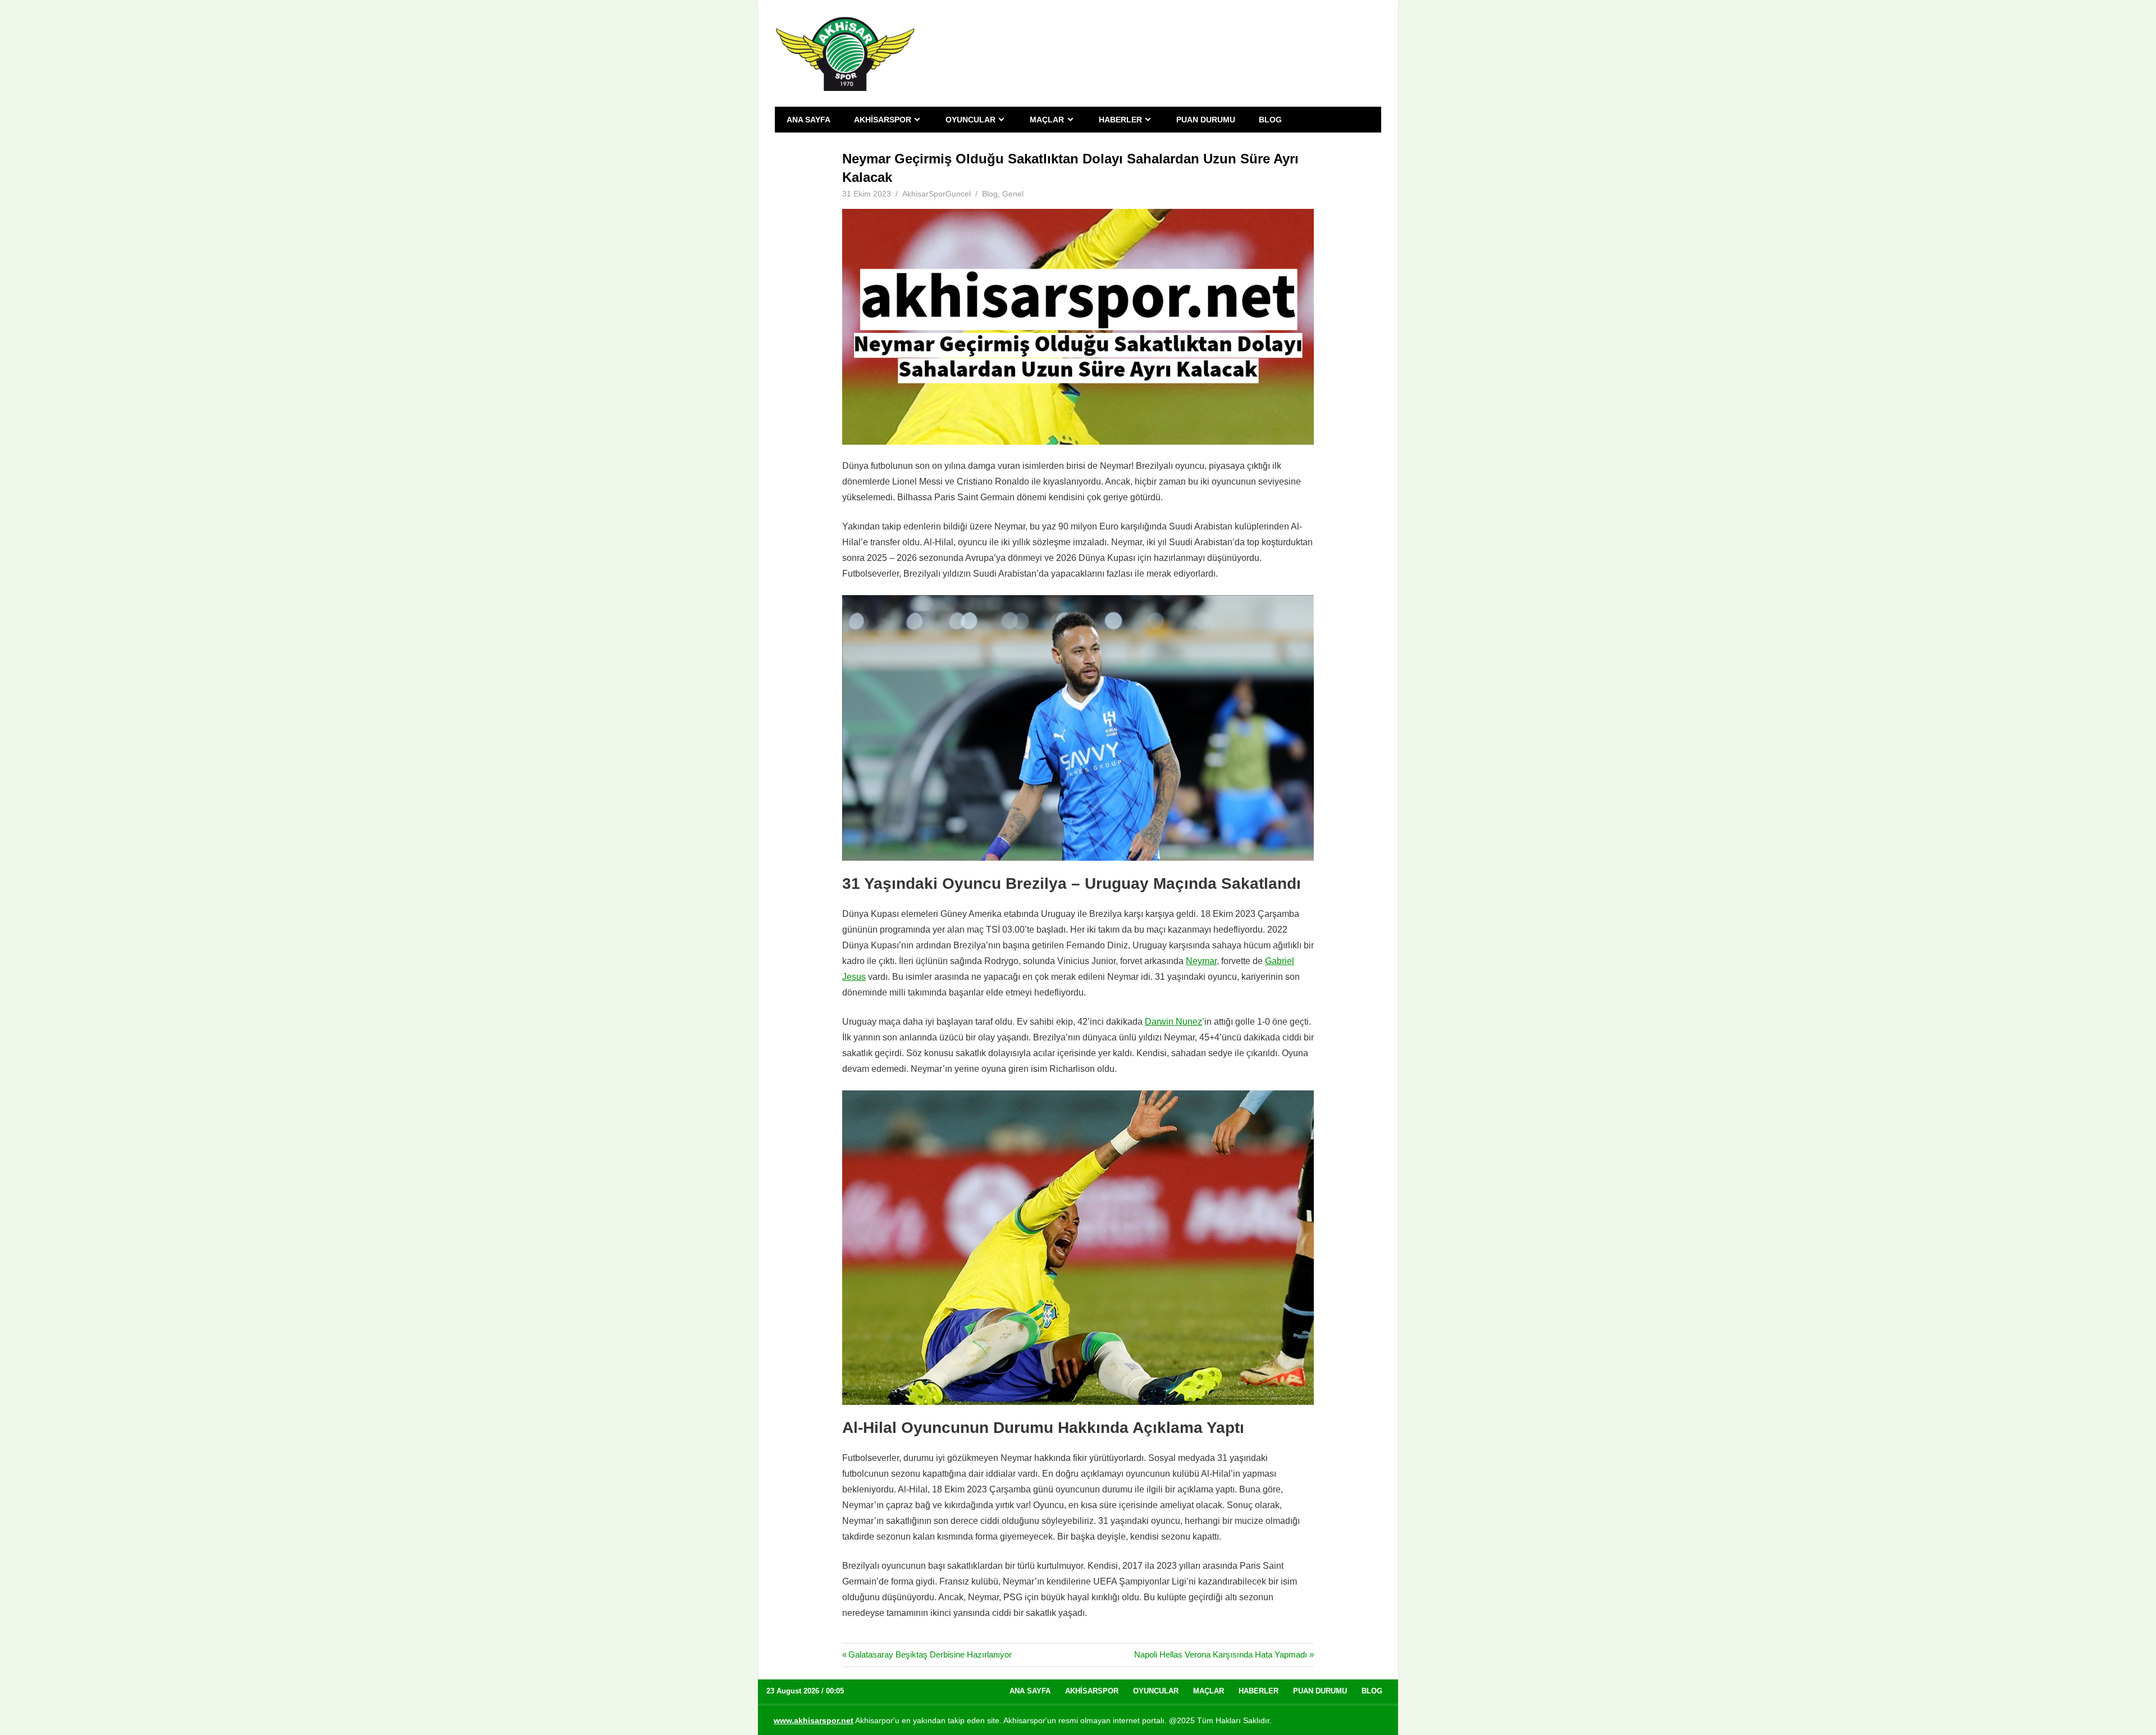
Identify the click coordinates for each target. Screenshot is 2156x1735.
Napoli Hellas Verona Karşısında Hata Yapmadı (1221, 1654)
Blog (1270, 120)
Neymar (1201, 961)
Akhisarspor (883, 120)
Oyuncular (970, 120)
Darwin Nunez (1173, 1022)
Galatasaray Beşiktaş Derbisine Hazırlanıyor (930, 1654)
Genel (1013, 194)
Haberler (1120, 120)
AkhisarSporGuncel (937, 194)
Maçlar (1047, 120)
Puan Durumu (1206, 120)
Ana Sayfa (808, 120)
